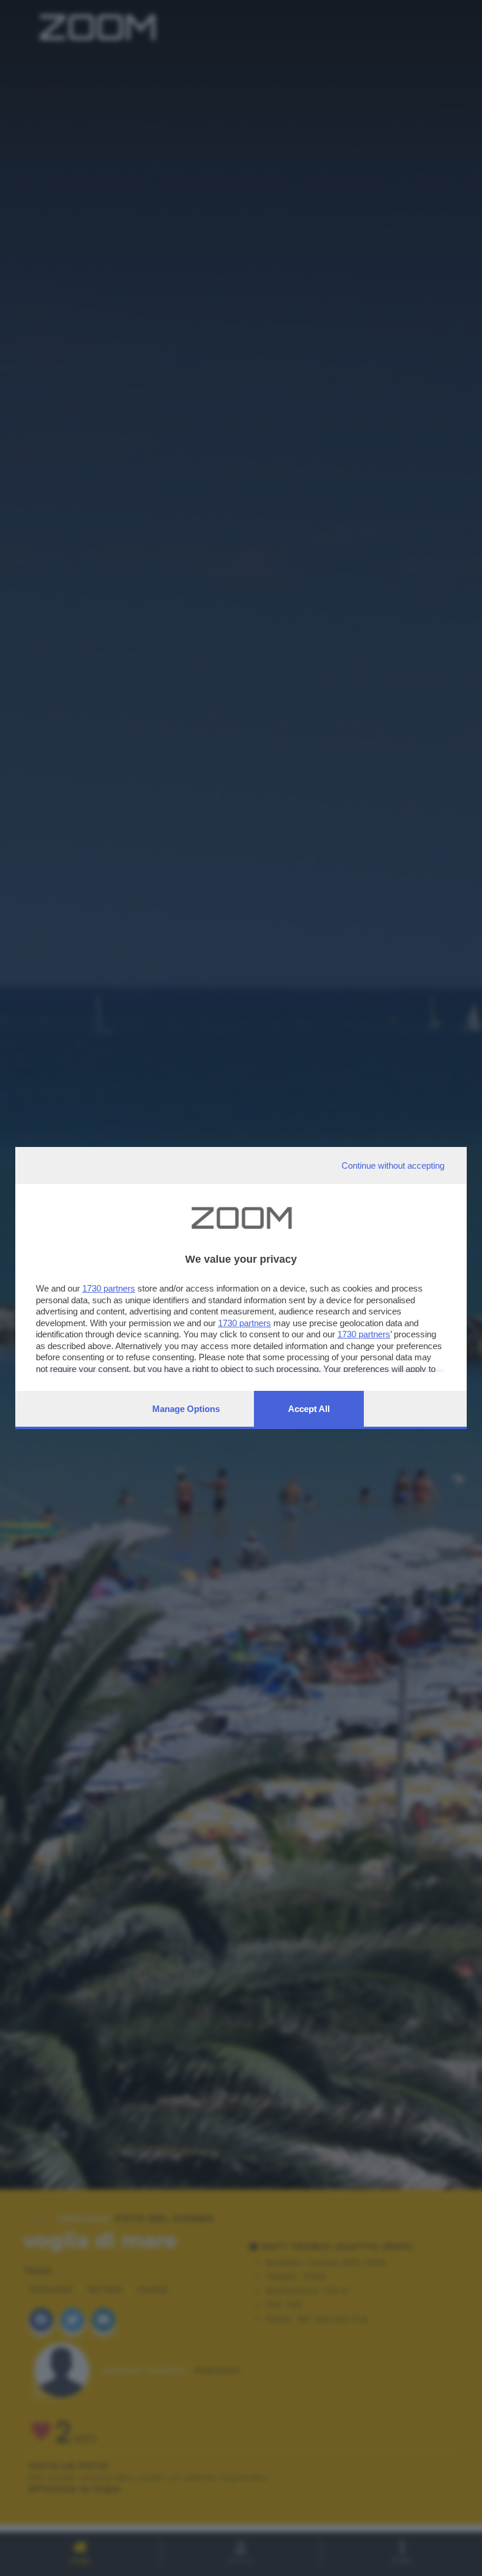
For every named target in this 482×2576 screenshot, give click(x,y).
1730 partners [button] (109, 1288)
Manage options (186, 1409)
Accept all (309, 1409)
